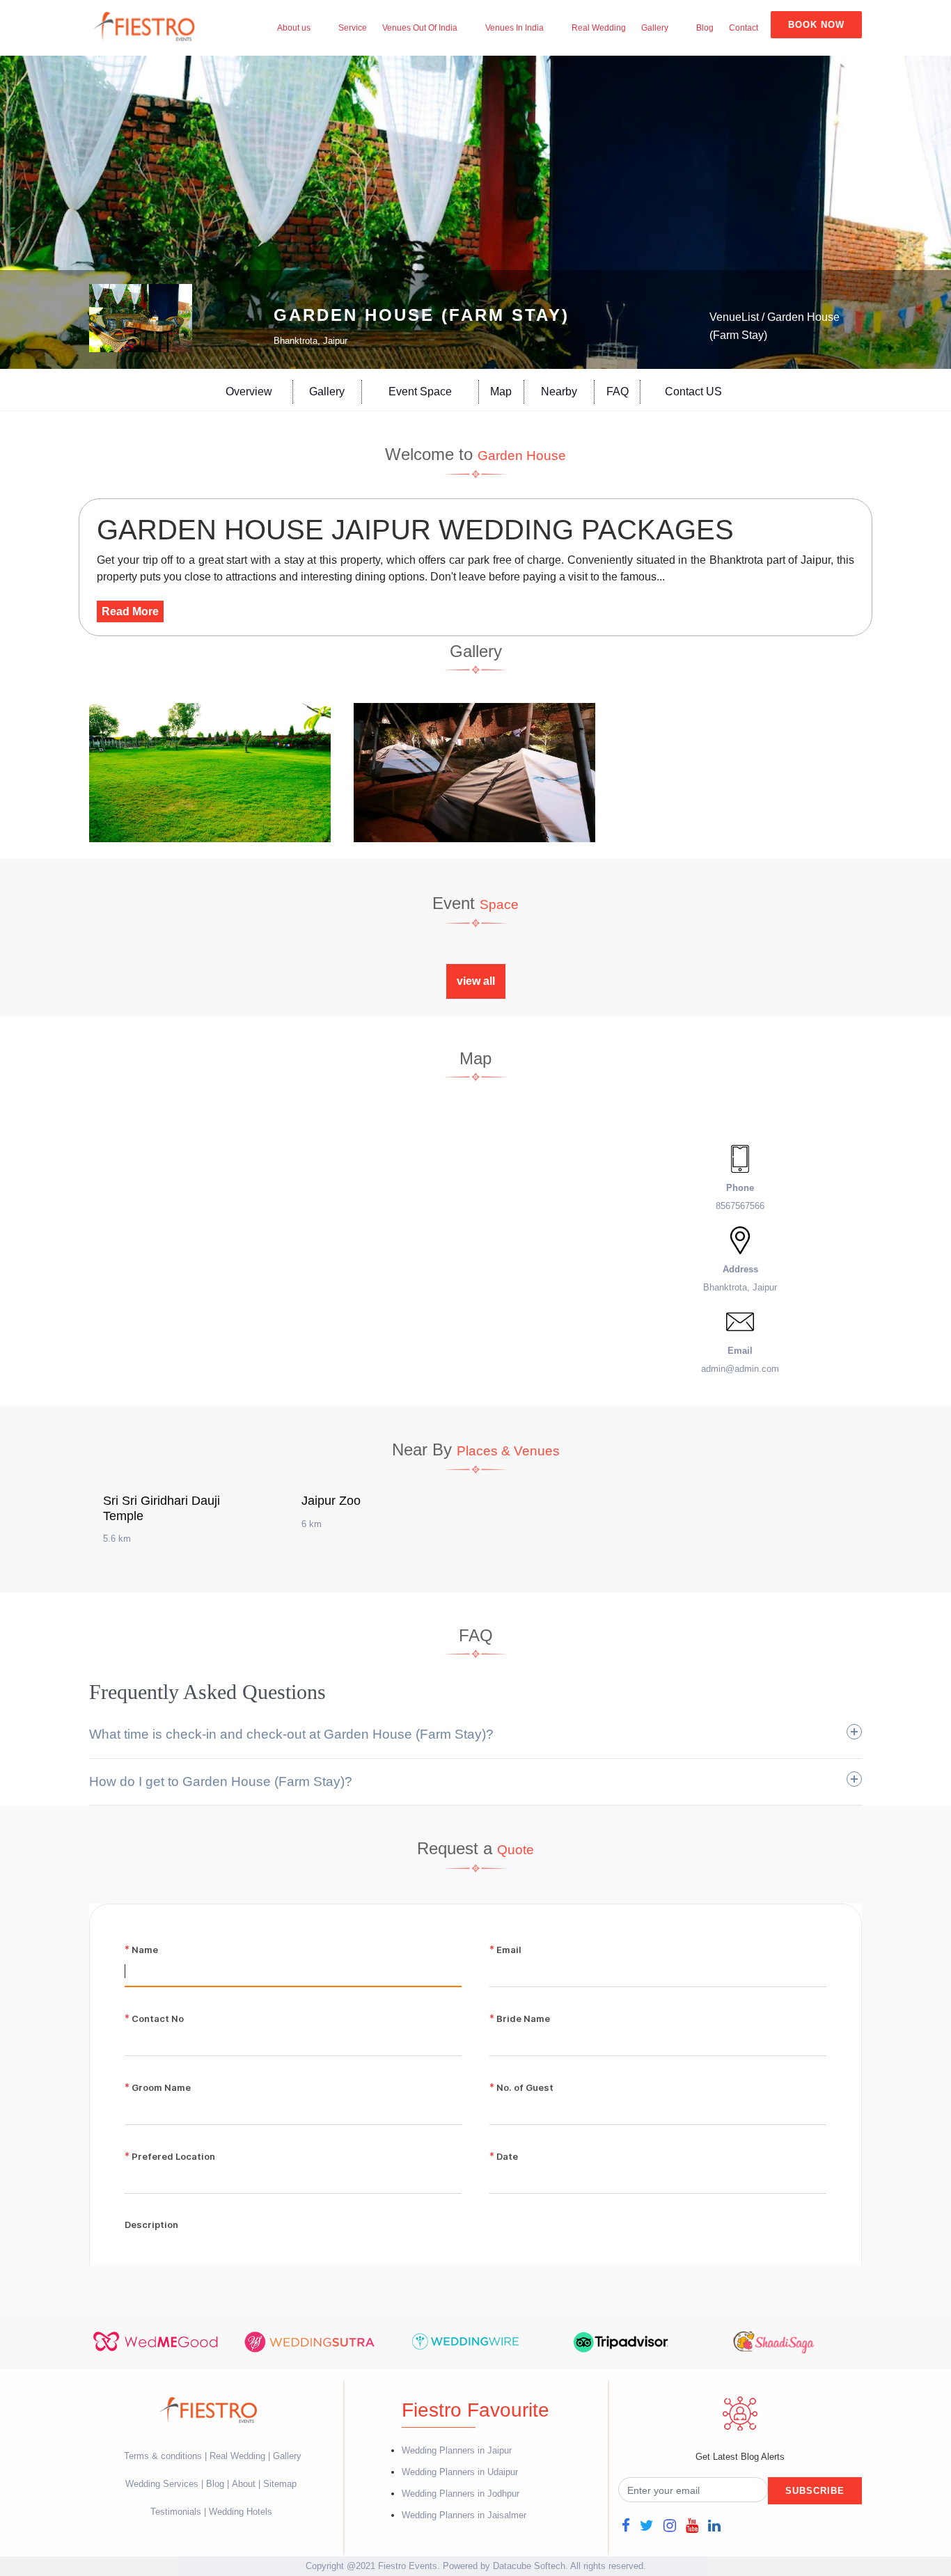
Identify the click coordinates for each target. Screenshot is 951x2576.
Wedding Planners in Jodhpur (461, 2494)
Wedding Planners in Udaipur (460, 2472)
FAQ (618, 392)
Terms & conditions (164, 2456)
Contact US (693, 392)
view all (476, 981)
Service (353, 28)
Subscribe (815, 2491)
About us (294, 28)
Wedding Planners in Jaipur (457, 2450)
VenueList (734, 317)
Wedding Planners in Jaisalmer (464, 2515)
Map (501, 392)
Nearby (559, 392)
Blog (705, 28)
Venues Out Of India (420, 28)
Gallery (655, 28)
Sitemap (280, 2484)
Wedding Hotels (241, 2512)
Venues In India (514, 28)
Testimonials (176, 2512)
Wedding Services (162, 2484)
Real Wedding (599, 28)
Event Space (420, 392)
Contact (744, 28)
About (244, 2484)
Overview (249, 392)
